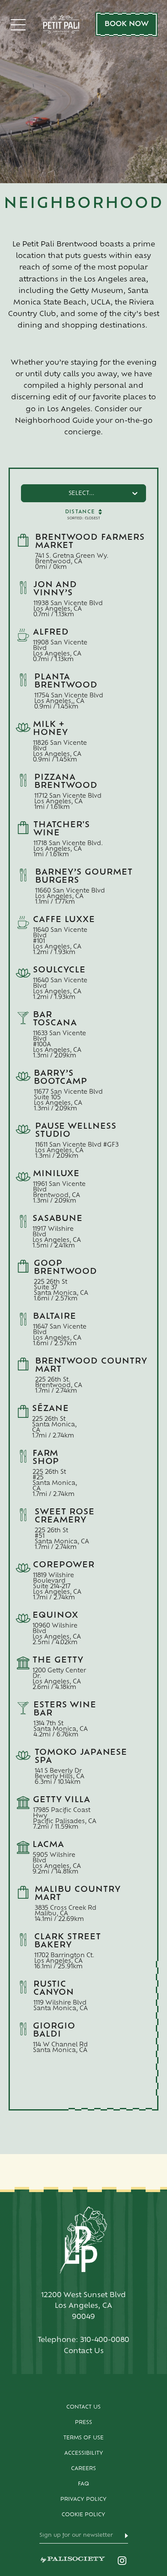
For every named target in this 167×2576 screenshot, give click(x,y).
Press (83, 2423)
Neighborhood (84, 204)
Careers (83, 2469)
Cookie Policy (83, 2515)
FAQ (83, 2484)
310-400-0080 (105, 2340)
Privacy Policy (83, 2500)
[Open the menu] (18, 25)
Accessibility (84, 2453)
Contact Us (83, 2407)
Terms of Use (83, 2438)
